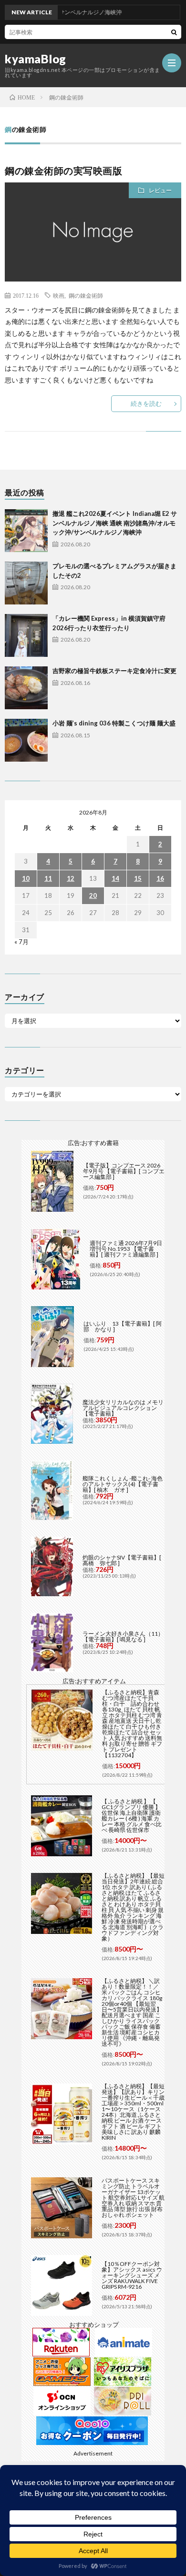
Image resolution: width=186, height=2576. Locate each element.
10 (26, 878)
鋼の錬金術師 (86, 295)
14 (115, 878)
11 (48, 878)
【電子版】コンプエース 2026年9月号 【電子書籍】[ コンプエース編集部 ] (124, 1171)
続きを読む (146, 403)
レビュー (160, 190)
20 (93, 896)
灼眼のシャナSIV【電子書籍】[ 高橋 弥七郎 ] (122, 1560)
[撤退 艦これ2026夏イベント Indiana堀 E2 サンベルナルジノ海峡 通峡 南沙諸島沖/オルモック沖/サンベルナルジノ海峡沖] (26, 531)
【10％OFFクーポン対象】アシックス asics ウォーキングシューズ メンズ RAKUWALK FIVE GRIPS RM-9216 (132, 2275)
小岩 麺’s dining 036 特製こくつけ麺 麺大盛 (114, 723)
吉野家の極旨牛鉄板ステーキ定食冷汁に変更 (114, 671)
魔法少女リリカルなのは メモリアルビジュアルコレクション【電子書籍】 (123, 1408)
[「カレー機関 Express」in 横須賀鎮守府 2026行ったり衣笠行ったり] (26, 635)
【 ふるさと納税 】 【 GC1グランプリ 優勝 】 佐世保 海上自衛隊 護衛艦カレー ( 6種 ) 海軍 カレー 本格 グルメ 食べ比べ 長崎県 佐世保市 (132, 1816)
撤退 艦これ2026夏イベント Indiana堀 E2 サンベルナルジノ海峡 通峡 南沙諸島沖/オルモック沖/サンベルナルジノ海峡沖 (115, 523)
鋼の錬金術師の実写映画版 (63, 171)
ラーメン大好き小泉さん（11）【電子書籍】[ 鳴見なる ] (123, 1636)
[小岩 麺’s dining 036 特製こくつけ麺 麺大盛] (26, 740)
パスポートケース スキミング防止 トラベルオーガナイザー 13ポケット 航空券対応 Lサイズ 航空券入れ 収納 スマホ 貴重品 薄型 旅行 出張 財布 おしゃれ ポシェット (133, 2198)
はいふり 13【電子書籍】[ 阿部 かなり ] (123, 1326)
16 (160, 878)
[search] (174, 32)
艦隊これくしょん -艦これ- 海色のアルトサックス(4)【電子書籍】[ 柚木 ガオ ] (123, 1484)
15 (138, 878)
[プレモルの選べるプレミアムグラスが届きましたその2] (26, 583)
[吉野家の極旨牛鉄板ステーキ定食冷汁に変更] (26, 688)
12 (71, 878)
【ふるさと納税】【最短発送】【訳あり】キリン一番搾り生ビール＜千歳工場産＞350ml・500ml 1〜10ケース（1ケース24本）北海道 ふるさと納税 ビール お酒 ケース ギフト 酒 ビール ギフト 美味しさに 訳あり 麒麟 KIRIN (133, 2112)
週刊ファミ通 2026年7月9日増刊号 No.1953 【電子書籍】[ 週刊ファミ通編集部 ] (126, 1249)
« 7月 (21, 942)
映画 (59, 295)
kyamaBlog (36, 59)
